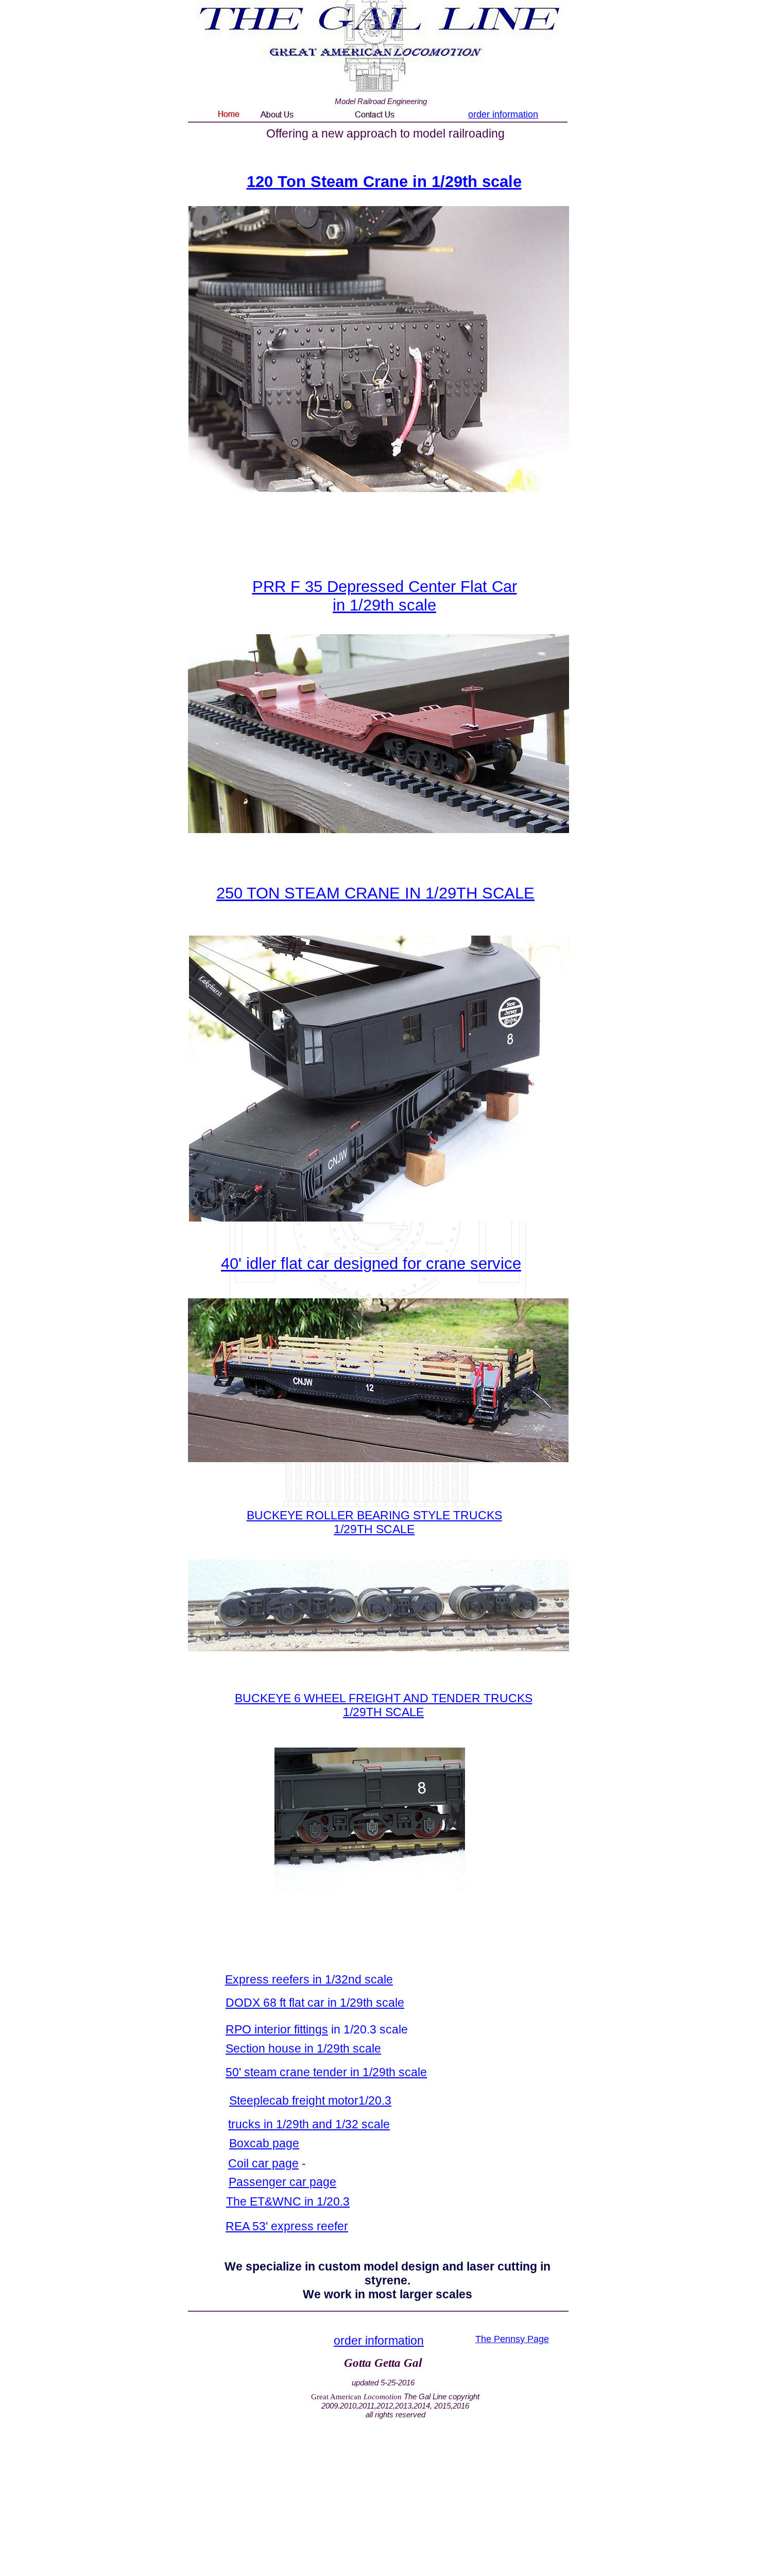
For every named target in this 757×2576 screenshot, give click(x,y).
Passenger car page (282, 2182)
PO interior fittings (281, 2029)
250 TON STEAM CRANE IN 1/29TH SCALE (375, 893)
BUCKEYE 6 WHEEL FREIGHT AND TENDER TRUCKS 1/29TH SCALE (384, 1705)
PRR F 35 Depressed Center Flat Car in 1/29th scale (385, 596)
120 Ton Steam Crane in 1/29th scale (384, 182)
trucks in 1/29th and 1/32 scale (309, 2124)
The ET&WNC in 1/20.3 (288, 2201)
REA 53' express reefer (287, 2226)
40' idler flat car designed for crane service (371, 1264)
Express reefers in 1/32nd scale (309, 1979)
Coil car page (263, 2163)
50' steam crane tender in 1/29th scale (326, 2072)
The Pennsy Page (512, 2339)
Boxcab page (264, 2143)
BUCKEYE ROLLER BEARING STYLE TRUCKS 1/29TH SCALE (374, 1522)
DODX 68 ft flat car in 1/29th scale (315, 2003)
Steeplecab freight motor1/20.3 (310, 2100)
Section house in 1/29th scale (303, 2048)
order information (503, 114)
